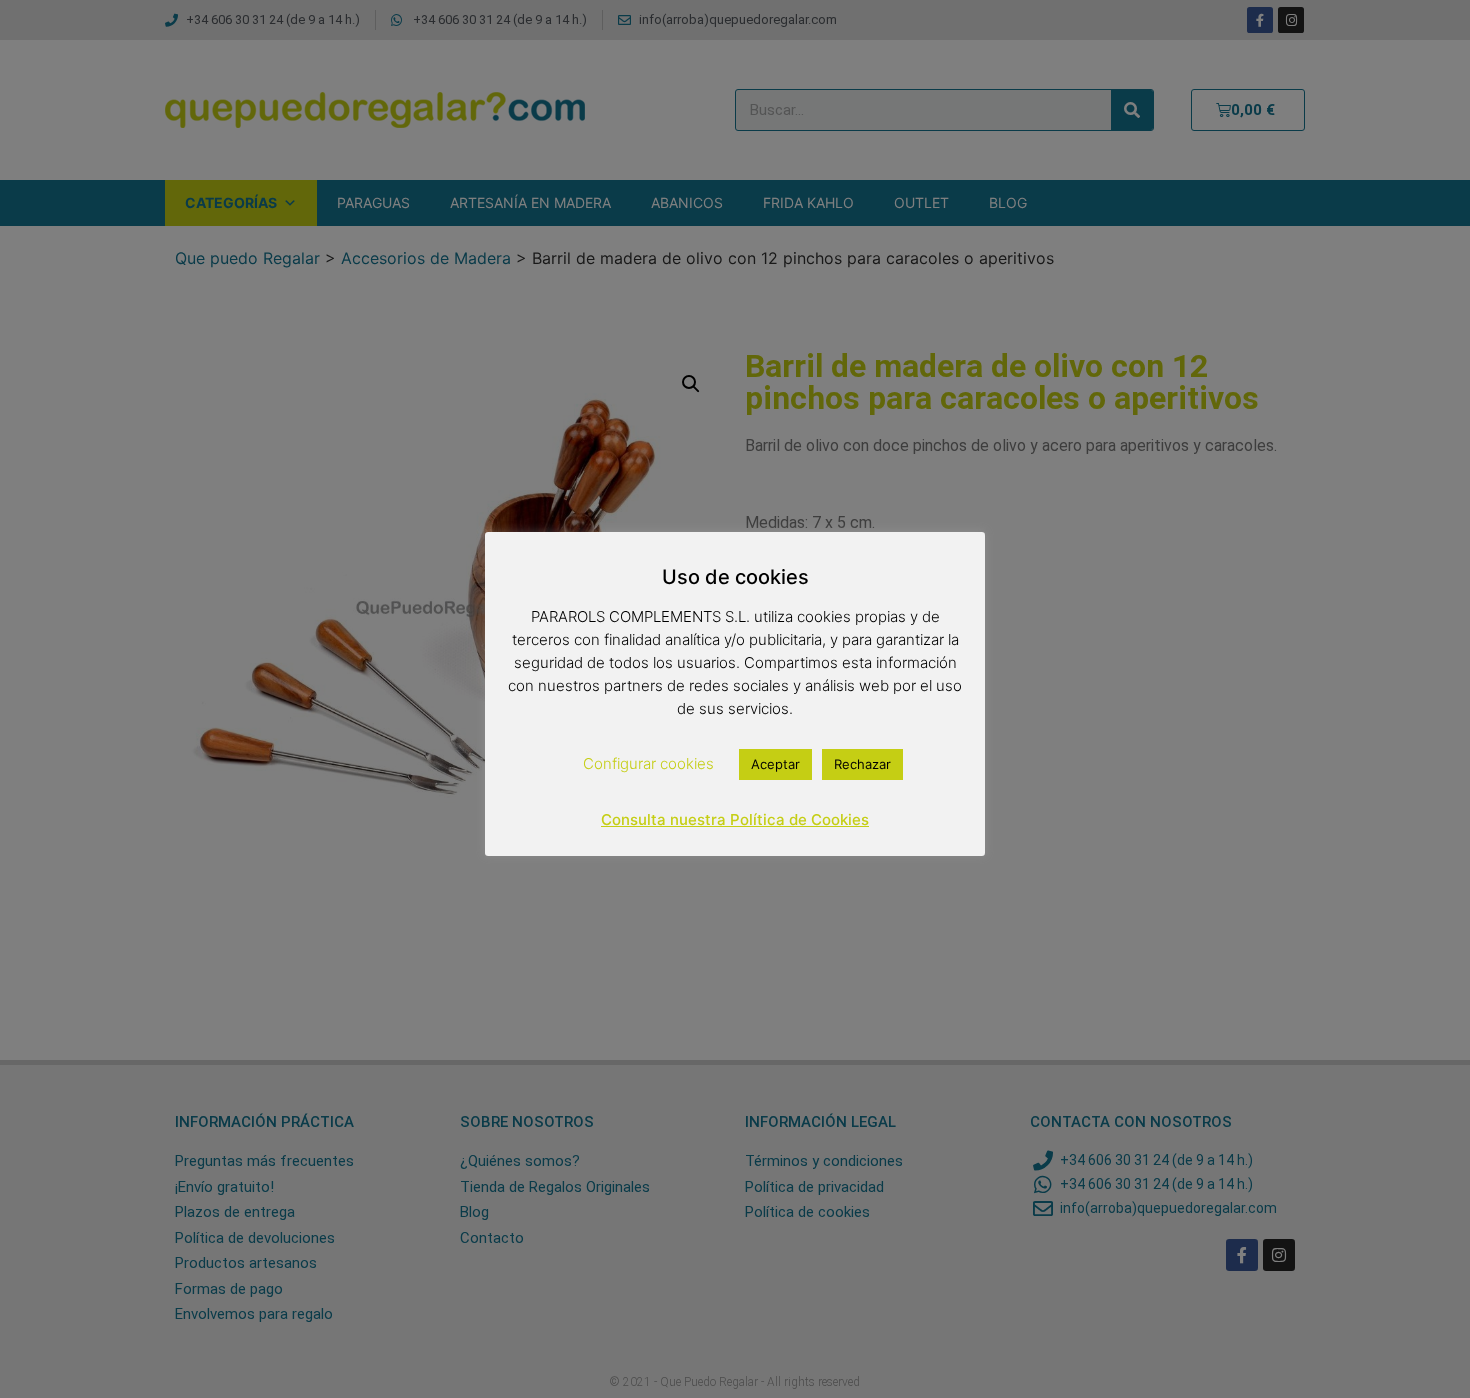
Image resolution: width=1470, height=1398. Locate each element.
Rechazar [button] (862, 764)
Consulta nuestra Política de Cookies (735, 819)
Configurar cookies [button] (648, 763)
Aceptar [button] (775, 764)
